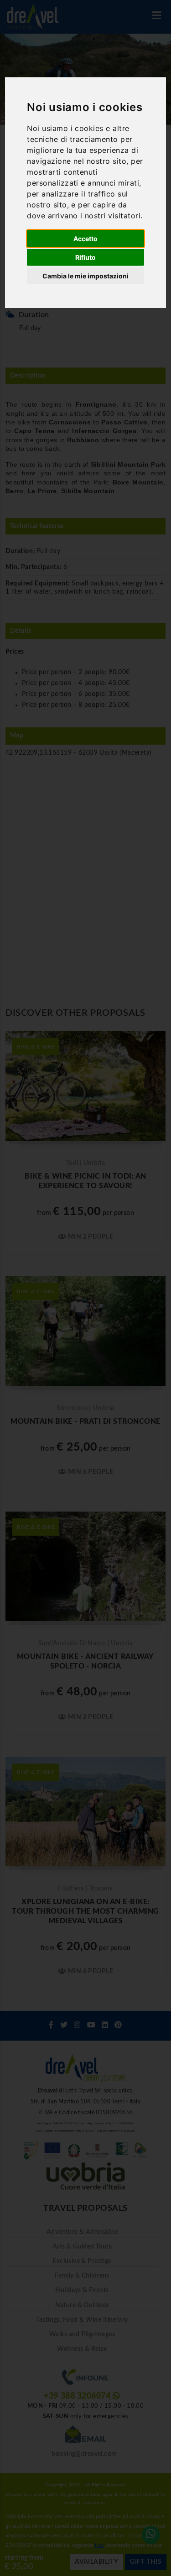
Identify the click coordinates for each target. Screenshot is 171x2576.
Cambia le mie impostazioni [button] (85, 276)
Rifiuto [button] (85, 257)
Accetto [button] (85, 239)
